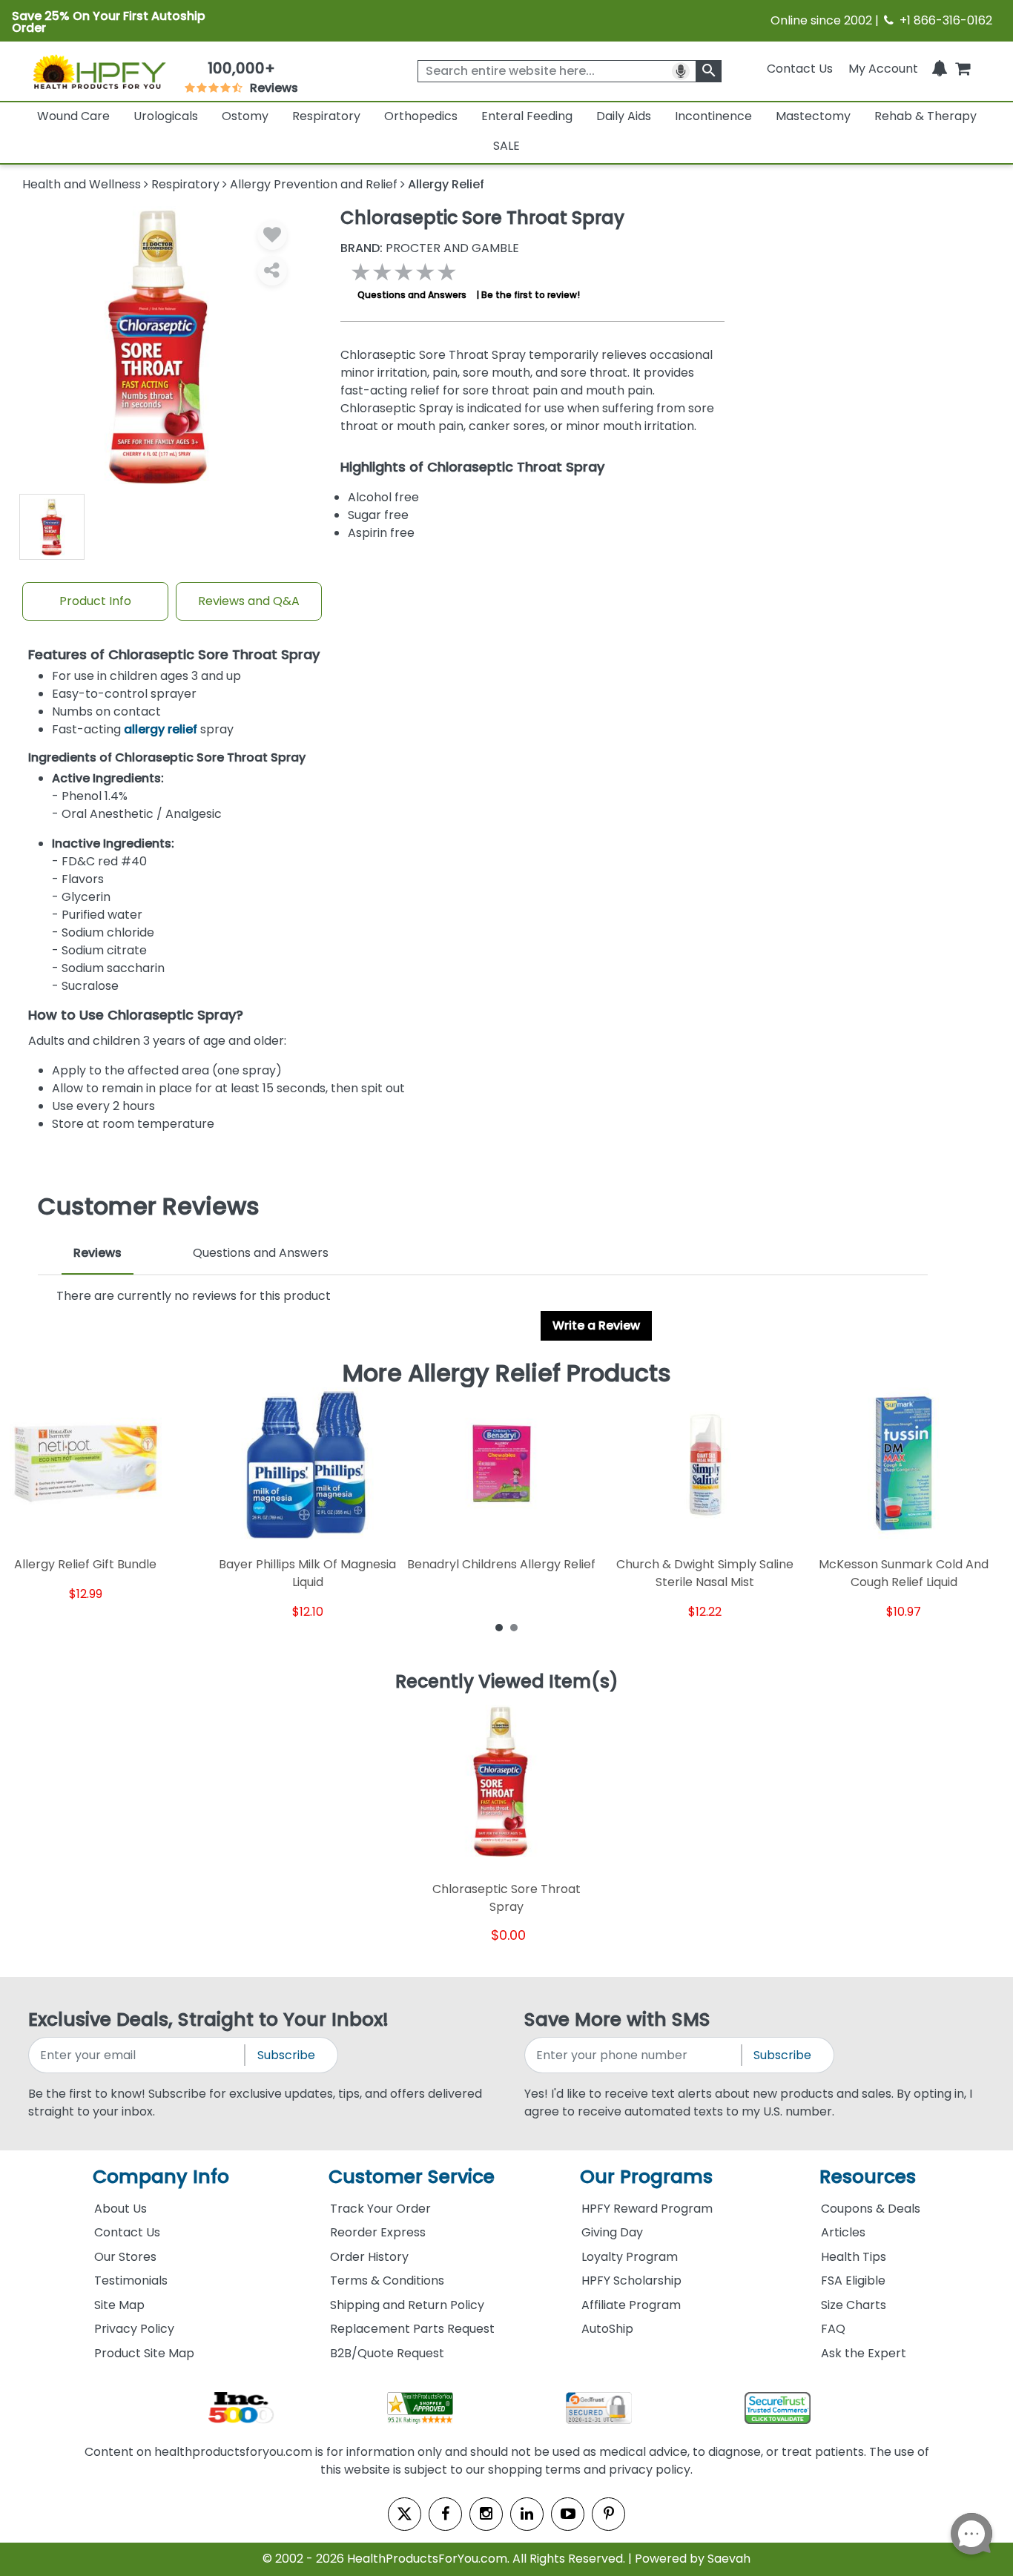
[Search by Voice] (681, 71)
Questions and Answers (412, 295)
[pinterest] (608, 2514)
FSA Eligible (853, 2281)
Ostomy (245, 116)
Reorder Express (378, 2232)
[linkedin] (527, 2514)
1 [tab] (499, 1627)
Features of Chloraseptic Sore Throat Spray (174, 655)
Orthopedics (421, 116)
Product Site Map (144, 2353)
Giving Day (612, 2232)
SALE (506, 146)
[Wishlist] (272, 235)
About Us (121, 2209)
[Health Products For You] (99, 71)
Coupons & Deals (871, 2209)
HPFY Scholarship (631, 2281)
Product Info (95, 601)
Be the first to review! (531, 295)
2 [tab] (514, 1627)
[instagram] (486, 2514)
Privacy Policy (134, 2329)
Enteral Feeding (527, 116)
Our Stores (125, 2257)
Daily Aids (624, 116)
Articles (843, 2232)
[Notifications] (940, 69)
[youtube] (568, 2514)
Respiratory (326, 116)
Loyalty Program (630, 2257)
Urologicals (166, 116)
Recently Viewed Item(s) (507, 1682)
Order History (369, 2257)
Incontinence (713, 116)
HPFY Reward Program (647, 2209)
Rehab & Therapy (925, 116)
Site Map (119, 2305)
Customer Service (412, 2177)
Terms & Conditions (387, 2281)
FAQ (833, 2329)
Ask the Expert (864, 2353)
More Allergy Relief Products (507, 1373)
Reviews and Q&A (249, 601)
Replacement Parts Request (412, 2329)
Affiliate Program (631, 2305)
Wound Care (73, 116)
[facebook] (445, 2514)
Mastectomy (813, 116)
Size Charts (854, 2305)
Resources (868, 2177)
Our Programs (646, 2177)
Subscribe (286, 2055)
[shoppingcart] (963, 69)
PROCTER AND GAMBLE (430, 248)
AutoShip (607, 2329)
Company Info (161, 2177)
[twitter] (405, 2514)
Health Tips (854, 2257)
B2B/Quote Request (387, 2353)
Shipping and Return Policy (407, 2305)
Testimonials (131, 2281)
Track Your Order (380, 2209)
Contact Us (800, 69)
